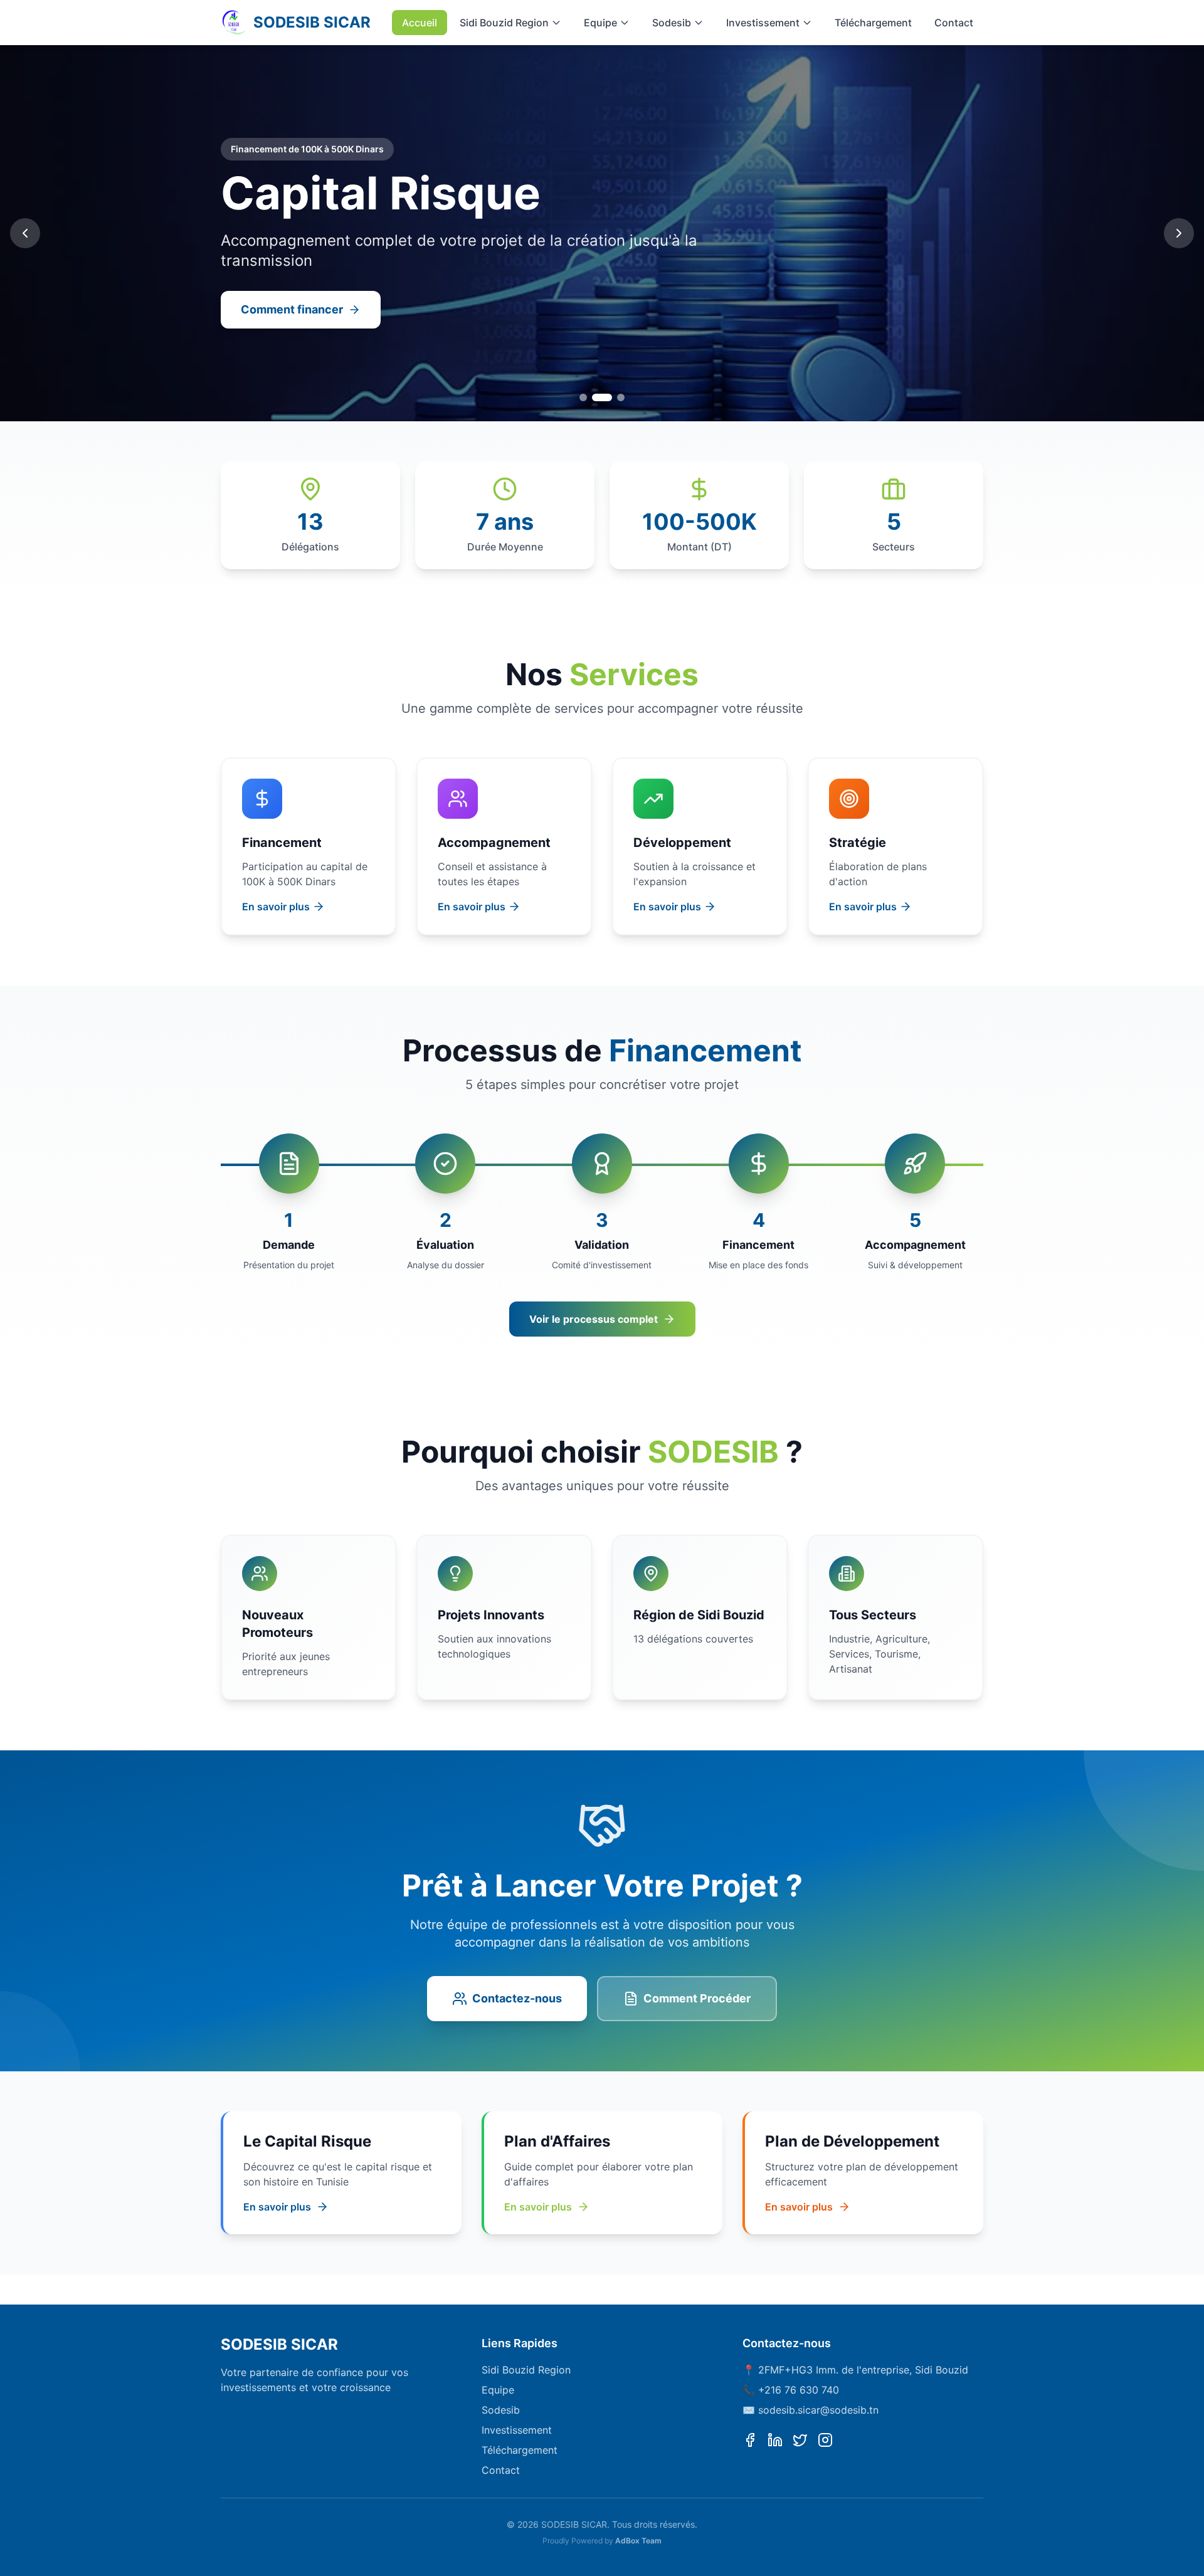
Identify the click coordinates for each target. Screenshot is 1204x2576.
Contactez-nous (517, 1998)
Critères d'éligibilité (295, 309)
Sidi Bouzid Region (504, 23)
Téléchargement (873, 23)
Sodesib (672, 23)
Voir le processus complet (594, 1319)
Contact (954, 23)
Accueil (420, 23)
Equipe (600, 23)
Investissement (763, 23)
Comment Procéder (697, 1998)
